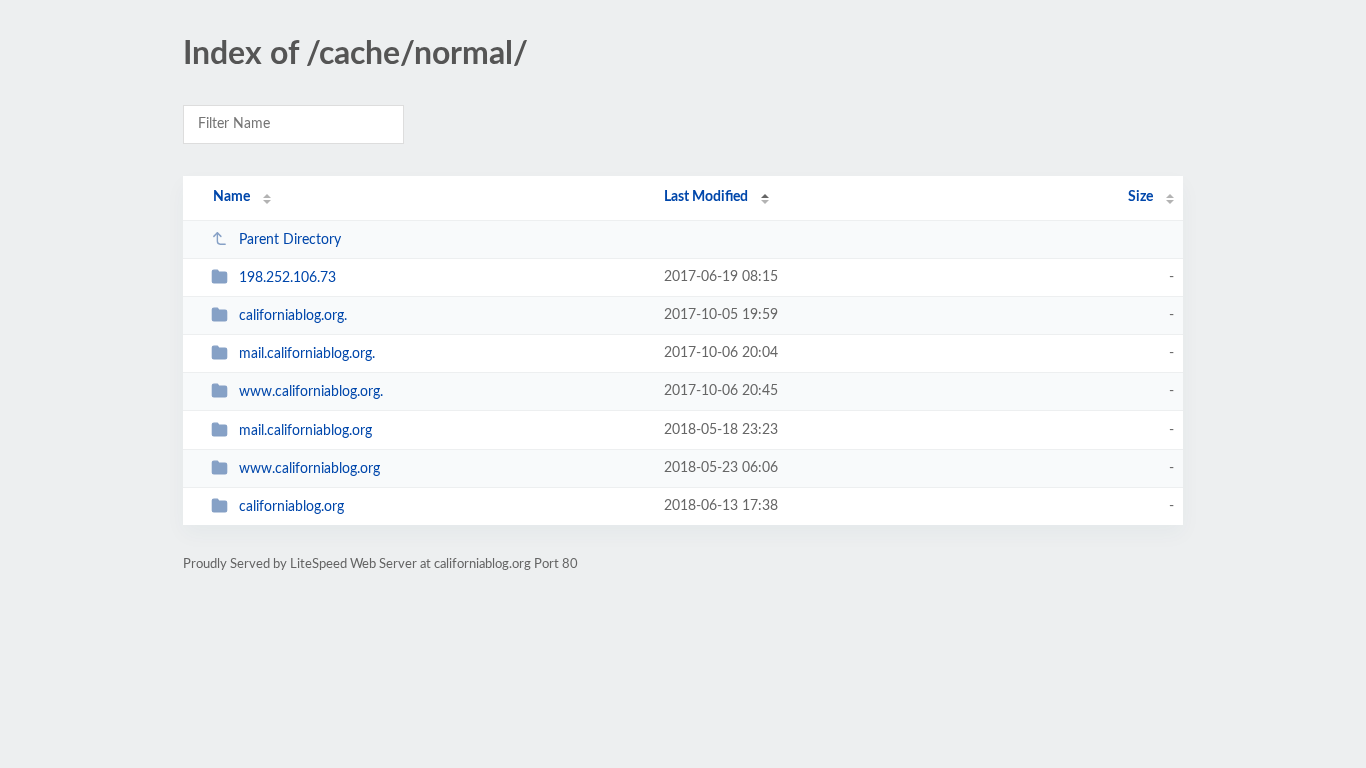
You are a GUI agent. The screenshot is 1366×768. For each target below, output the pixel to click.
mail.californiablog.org (305, 431)
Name (231, 197)
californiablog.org (291, 507)
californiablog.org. (293, 316)
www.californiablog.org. (311, 392)
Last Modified (706, 197)
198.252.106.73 (287, 278)
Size (1140, 197)
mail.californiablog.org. (307, 354)
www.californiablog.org (309, 469)
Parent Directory (290, 240)
